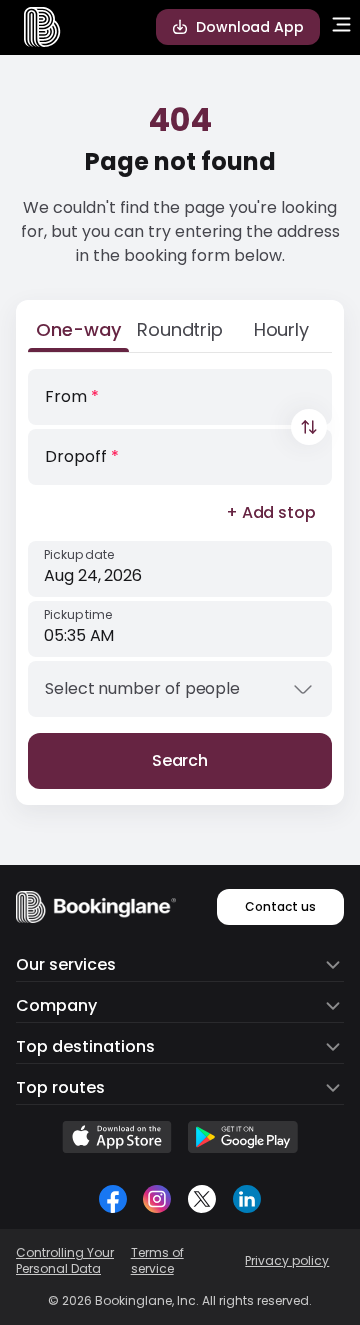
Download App (250, 27)
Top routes (60, 1087)
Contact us (280, 906)
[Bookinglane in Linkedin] (246, 1199)
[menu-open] (342, 27)
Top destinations (85, 1046)
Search (180, 760)
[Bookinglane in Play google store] (243, 1137)
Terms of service (157, 1261)
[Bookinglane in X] (201, 1199)
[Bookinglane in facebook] (113, 1199)
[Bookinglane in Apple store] (117, 1137)
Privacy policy (287, 1261)
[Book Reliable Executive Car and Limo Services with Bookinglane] (42, 27)
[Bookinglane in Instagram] (157, 1199)
